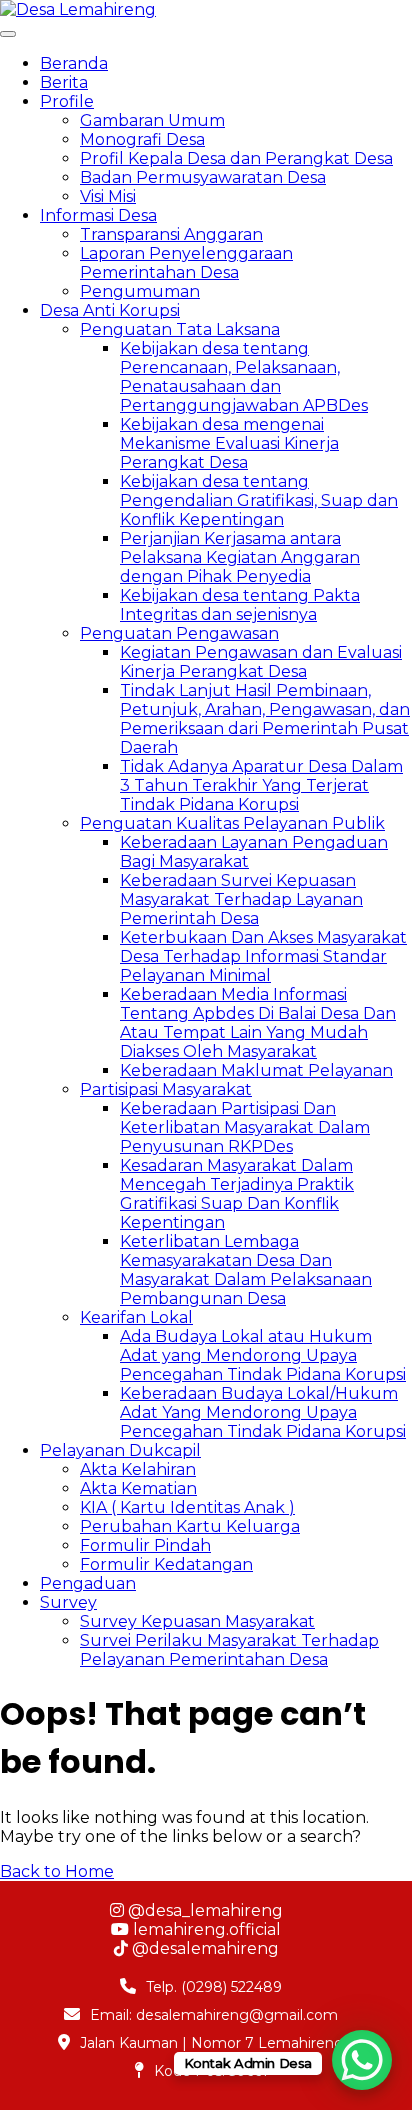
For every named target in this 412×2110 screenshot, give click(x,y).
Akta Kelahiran (138, 1469)
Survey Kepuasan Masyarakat (197, 1621)
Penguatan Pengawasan (179, 633)
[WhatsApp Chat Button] (362, 2060)
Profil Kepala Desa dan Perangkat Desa (236, 158)
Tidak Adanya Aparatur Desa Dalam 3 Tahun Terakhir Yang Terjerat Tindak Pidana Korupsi (261, 785)
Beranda (74, 63)
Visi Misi (108, 196)
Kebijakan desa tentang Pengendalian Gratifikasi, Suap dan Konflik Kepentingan (259, 500)
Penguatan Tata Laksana (180, 329)
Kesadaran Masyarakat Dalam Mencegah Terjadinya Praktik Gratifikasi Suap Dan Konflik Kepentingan (237, 1194)
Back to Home (57, 1871)
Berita (64, 82)
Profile (67, 101)
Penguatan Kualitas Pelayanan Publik (232, 823)
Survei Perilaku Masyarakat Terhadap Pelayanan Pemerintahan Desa (229, 1650)
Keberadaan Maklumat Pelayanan (256, 1070)
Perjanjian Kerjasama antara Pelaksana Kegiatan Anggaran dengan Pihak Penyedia (240, 557)
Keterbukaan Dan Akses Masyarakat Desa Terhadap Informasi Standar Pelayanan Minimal (263, 956)
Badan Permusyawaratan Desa (203, 177)
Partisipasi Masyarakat (166, 1089)
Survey (68, 1602)
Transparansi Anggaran (171, 234)
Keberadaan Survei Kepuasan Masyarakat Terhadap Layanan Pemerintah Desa (241, 899)
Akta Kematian (138, 1488)
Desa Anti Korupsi (110, 310)
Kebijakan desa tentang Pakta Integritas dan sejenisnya (240, 605)
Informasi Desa (98, 215)
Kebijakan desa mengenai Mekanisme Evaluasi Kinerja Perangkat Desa (229, 443)
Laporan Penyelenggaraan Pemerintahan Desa (186, 263)
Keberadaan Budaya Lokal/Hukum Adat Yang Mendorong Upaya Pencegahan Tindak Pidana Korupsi (263, 1412)
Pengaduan (88, 1583)
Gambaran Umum (152, 120)
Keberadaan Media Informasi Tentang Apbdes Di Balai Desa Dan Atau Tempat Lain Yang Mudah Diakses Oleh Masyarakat (258, 1023)
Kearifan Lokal (136, 1317)
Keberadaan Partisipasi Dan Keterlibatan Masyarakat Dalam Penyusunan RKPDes (245, 1127)
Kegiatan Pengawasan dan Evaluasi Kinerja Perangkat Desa (261, 662)
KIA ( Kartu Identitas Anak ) (187, 1507)
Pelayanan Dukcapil (120, 1450)
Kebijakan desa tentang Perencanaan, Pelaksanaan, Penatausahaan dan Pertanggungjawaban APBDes (244, 377)
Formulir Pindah (145, 1545)
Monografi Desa (142, 139)
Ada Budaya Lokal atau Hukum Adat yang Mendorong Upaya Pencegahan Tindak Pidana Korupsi (263, 1355)
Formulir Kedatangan (166, 1564)
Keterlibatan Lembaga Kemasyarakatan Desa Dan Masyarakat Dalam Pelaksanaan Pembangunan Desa (246, 1270)
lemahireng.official (205, 1929)
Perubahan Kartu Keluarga (190, 1526)
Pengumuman (140, 291)
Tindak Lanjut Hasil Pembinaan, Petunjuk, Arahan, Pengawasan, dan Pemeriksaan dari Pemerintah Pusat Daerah (265, 719)
